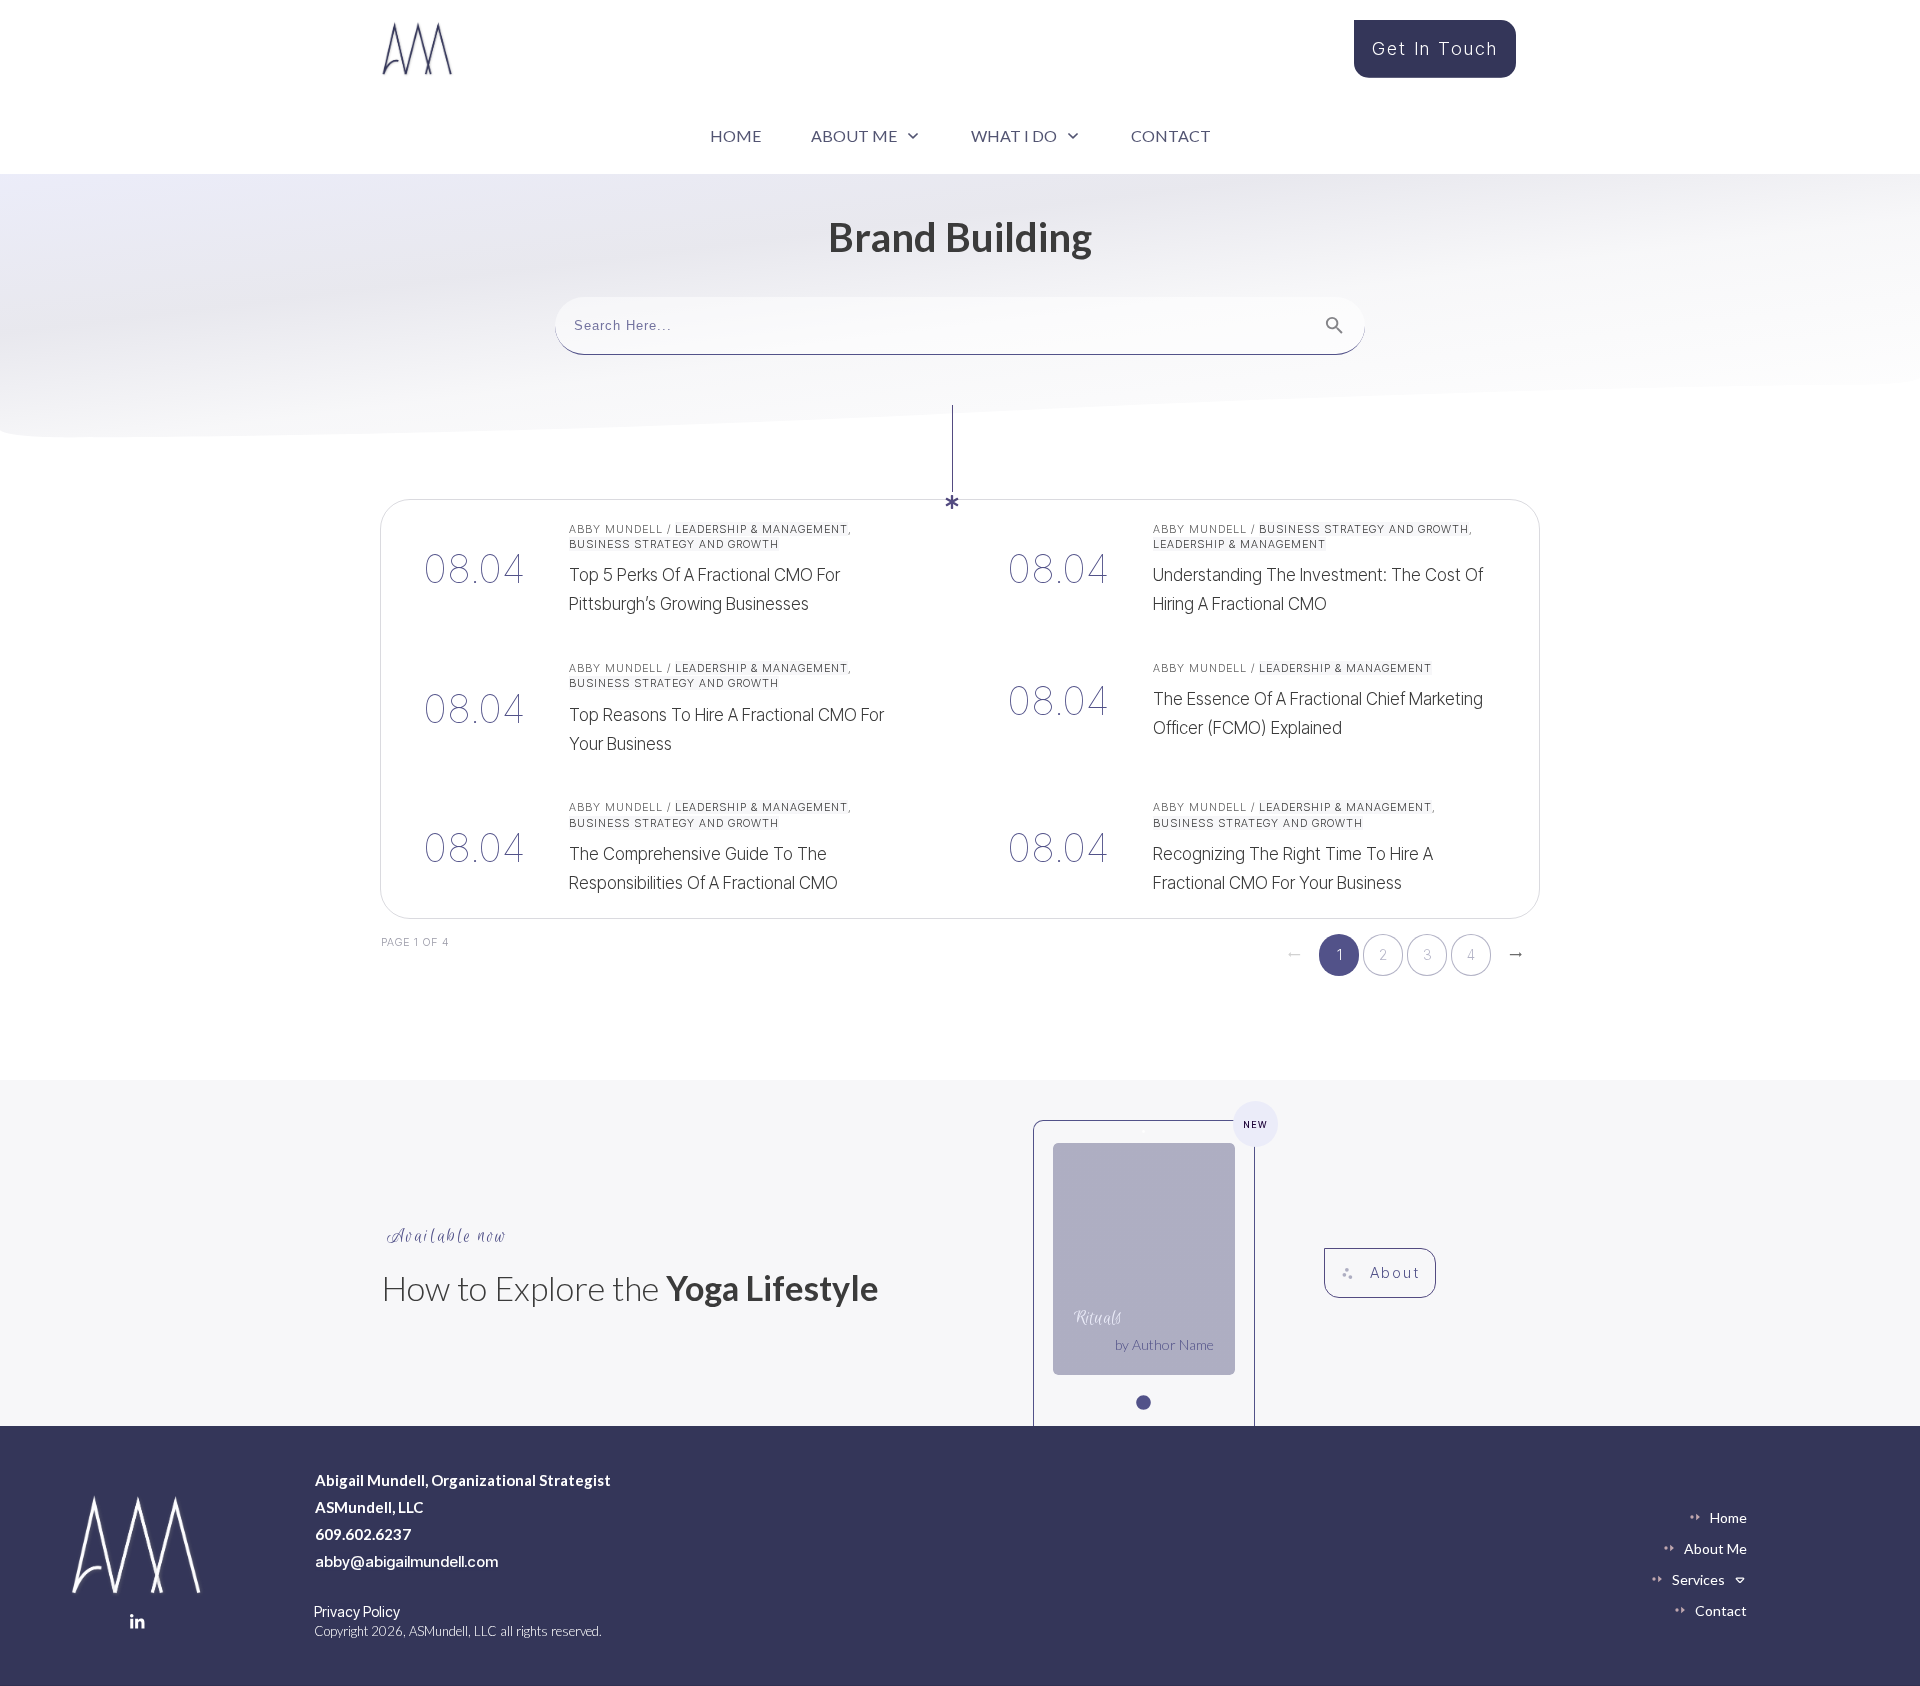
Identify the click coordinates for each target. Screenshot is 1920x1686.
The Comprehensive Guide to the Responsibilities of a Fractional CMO (668, 847)
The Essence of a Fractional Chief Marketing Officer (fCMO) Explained (1252, 708)
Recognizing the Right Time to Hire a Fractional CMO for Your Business (1252, 847)
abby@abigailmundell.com (406, 1561)
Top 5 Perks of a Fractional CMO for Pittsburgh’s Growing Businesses (668, 569)
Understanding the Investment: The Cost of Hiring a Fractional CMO (1252, 569)
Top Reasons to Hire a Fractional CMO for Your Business (668, 708)
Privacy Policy (357, 1611)
